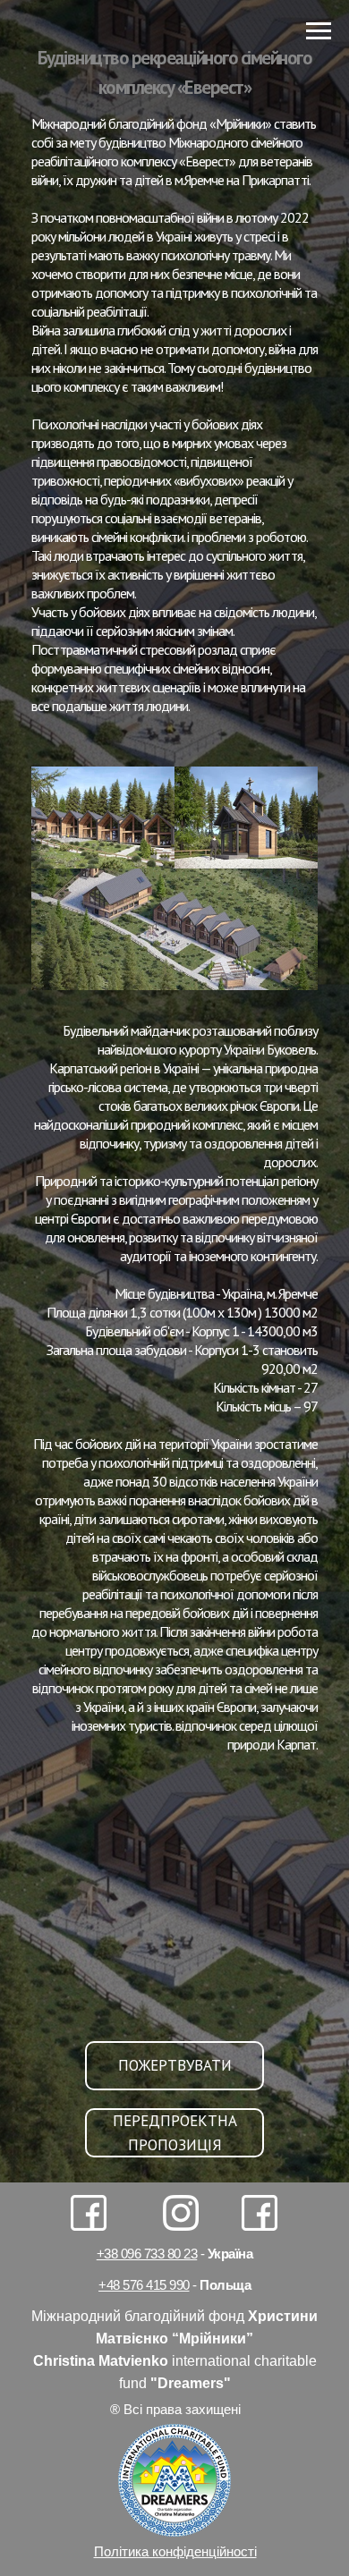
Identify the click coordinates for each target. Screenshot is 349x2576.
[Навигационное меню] (319, 31)
